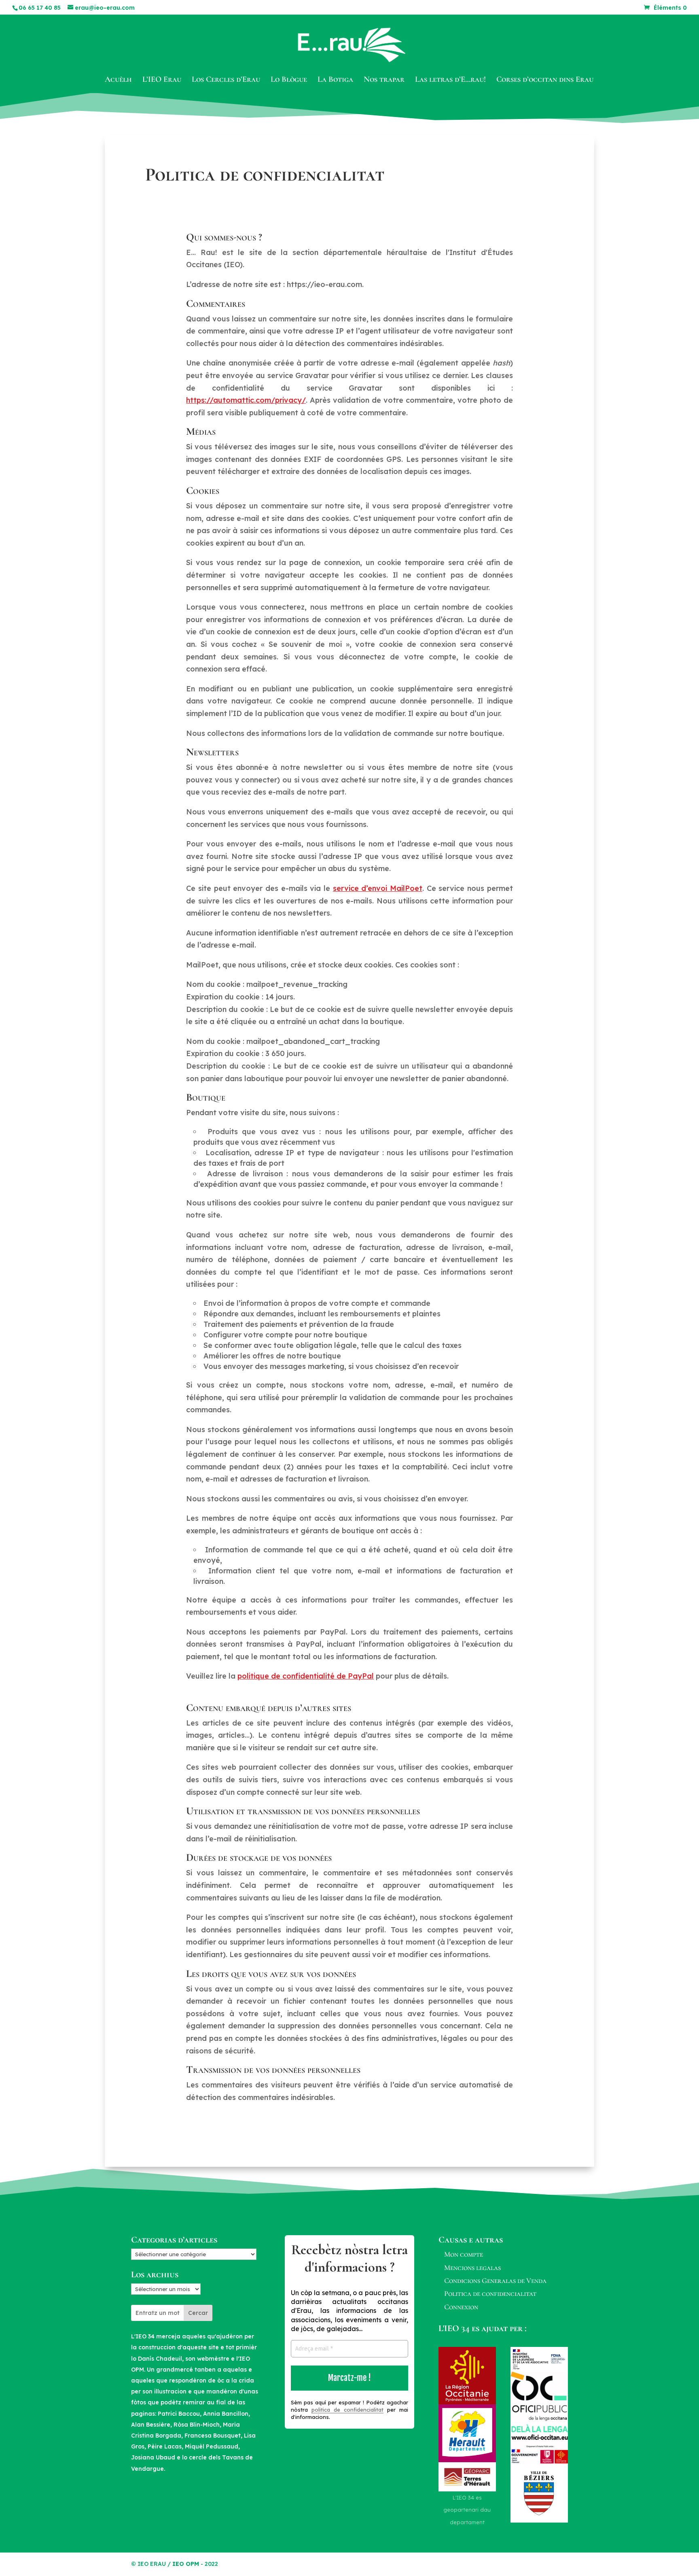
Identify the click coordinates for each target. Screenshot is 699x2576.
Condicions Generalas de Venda (495, 2281)
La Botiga (335, 80)
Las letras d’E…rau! (450, 80)
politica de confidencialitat (347, 2410)
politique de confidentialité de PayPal (306, 1676)
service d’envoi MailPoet (378, 888)
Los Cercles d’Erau (226, 80)
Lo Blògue (289, 80)
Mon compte (464, 2254)
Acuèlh (118, 80)
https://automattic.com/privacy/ (246, 400)
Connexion (461, 2307)
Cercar (198, 2313)
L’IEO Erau (162, 80)
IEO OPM (186, 2564)
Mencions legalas (472, 2268)
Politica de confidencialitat (490, 2293)
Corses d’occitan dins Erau (545, 80)
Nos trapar (384, 80)
